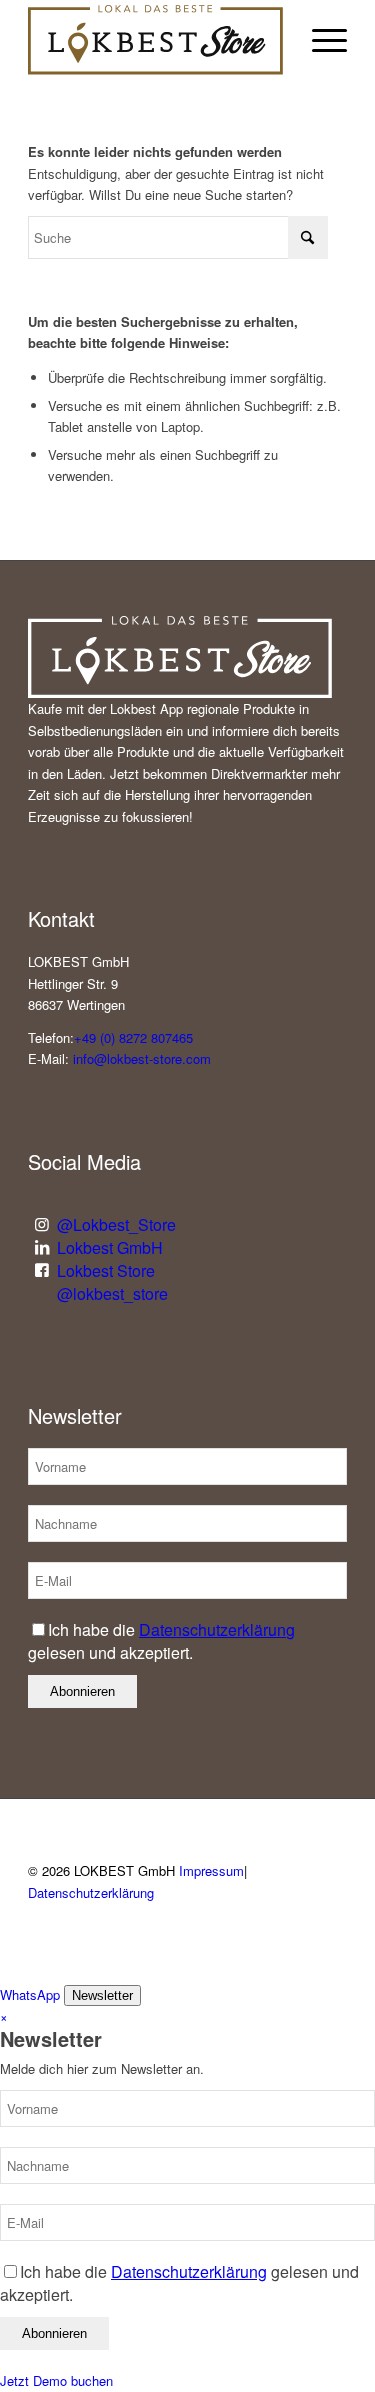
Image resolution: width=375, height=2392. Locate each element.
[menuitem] (319, 40)
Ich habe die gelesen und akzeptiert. (161, 1640)
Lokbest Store (106, 1270)
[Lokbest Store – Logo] (155, 40)
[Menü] (319, 40)
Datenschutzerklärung (217, 1629)
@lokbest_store (112, 1293)
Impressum (211, 1870)
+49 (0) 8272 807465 (133, 1037)
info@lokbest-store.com (142, 1058)
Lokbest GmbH (110, 1247)
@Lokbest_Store (116, 1224)
